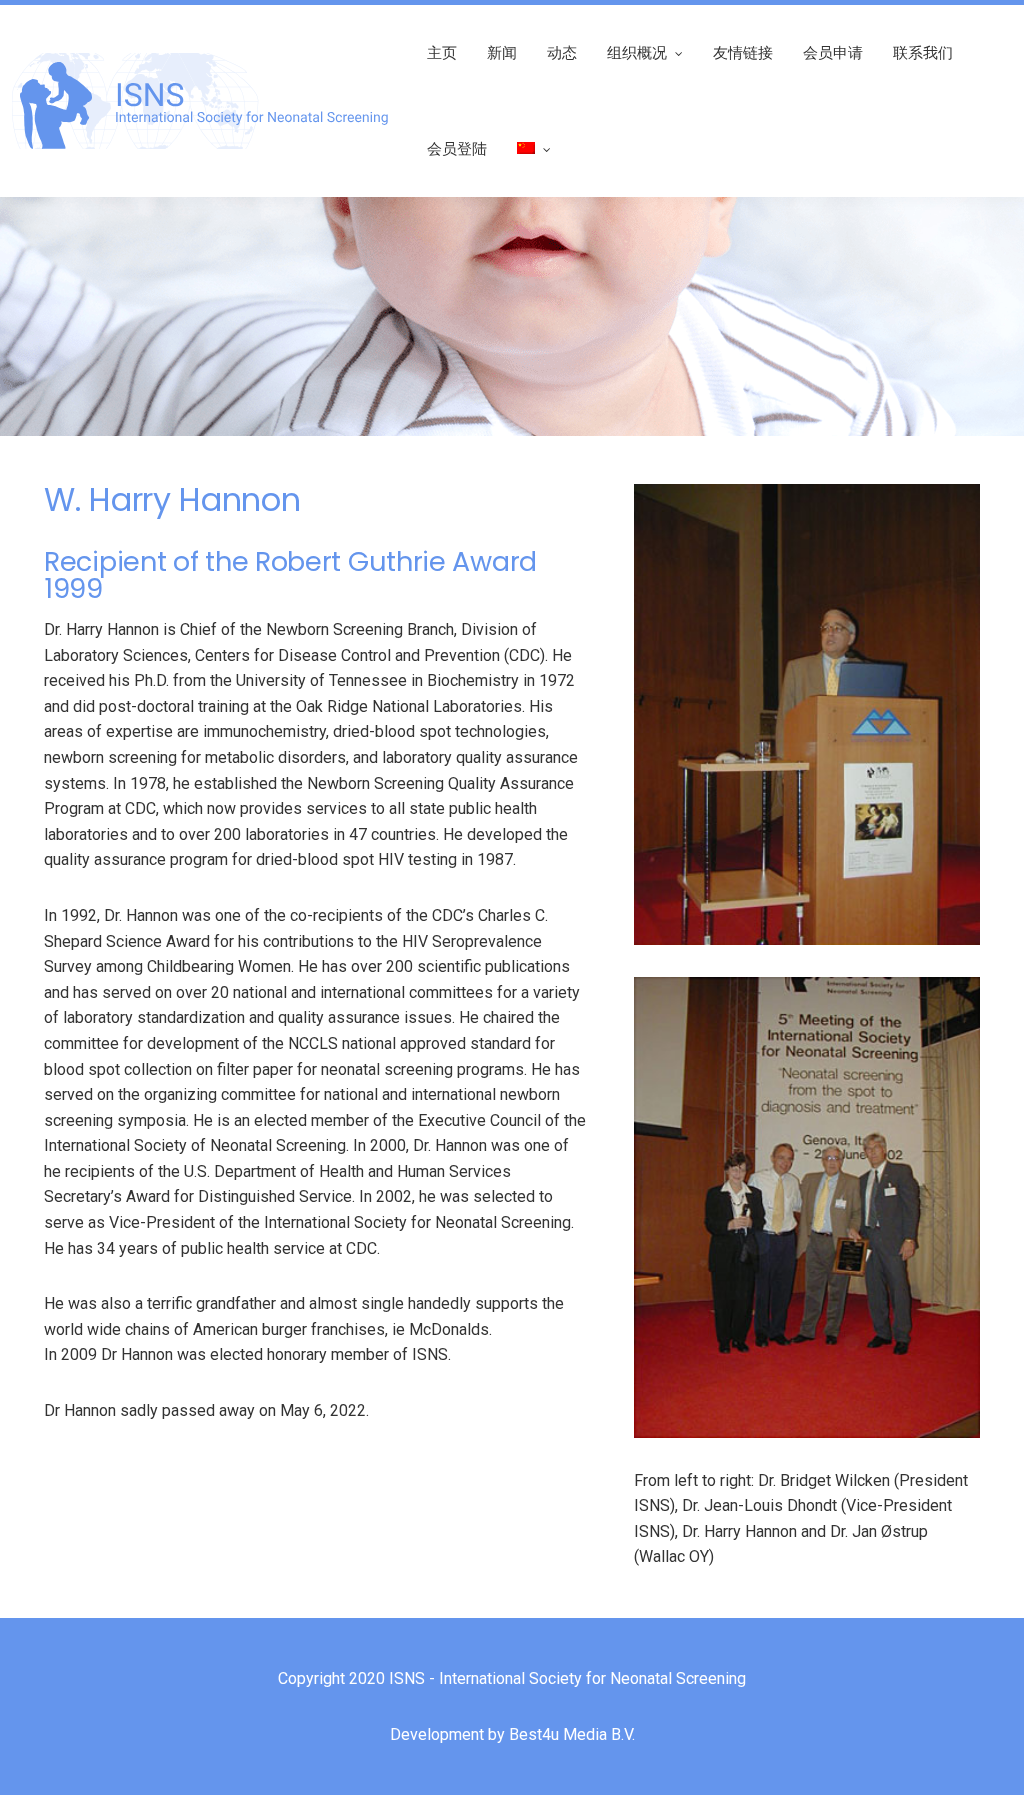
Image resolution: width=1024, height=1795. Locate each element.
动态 (562, 52)
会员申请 (833, 52)
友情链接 (743, 52)
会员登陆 (457, 148)
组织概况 (637, 52)
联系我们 (923, 52)
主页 (442, 52)
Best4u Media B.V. (572, 1734)
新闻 (502, 52)
